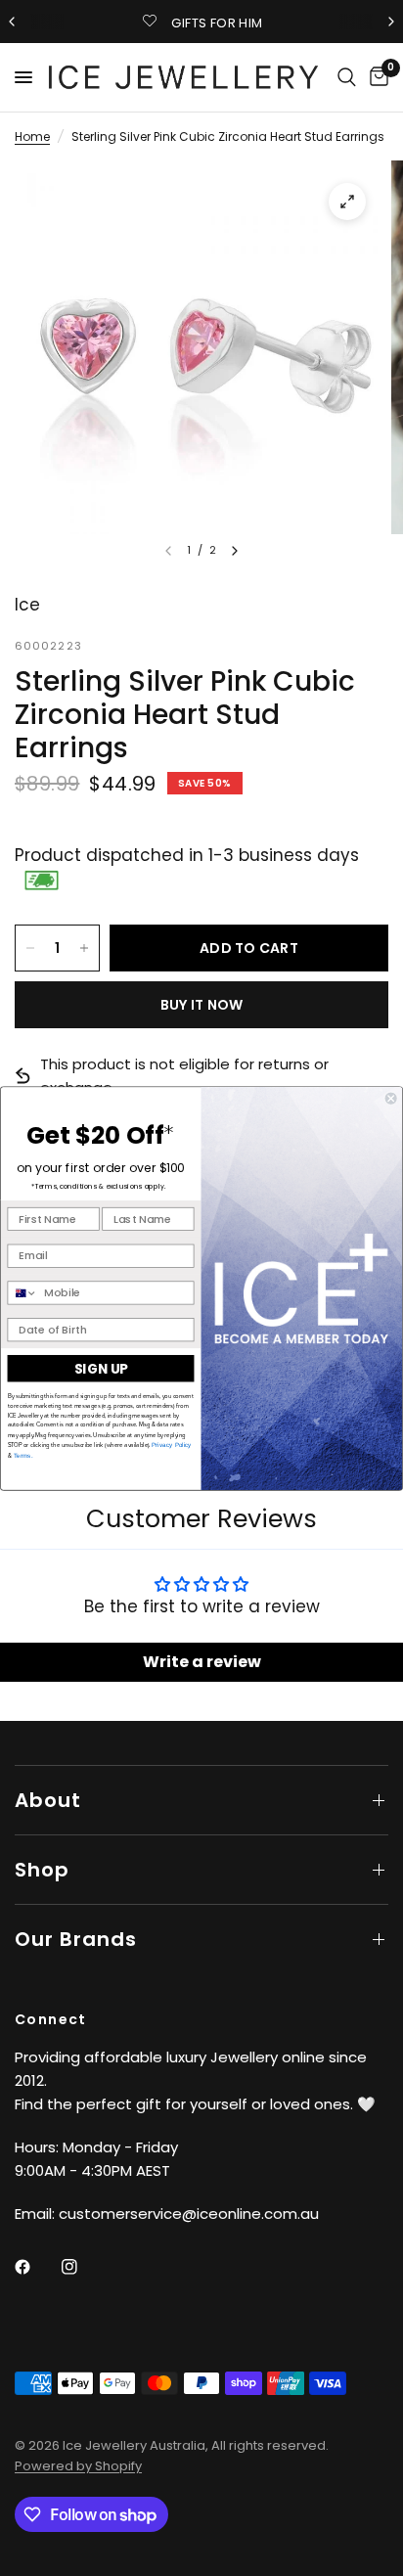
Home (32, 136)
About (48, 1800)
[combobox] (22, 1293)
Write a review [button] (202, 1662)
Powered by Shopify (78, 2466)
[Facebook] (36, 2267)
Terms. (22, 1455)
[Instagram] (83, 2267)
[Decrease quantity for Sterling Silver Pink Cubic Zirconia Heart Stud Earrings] (30, 948)
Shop (42, 1870)
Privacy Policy (172, 1445)
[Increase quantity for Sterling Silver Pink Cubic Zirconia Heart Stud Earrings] (84, 948)
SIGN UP (101, 1368)
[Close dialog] (391, 1098)
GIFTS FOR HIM (217, 23)
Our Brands (76, 1939)
